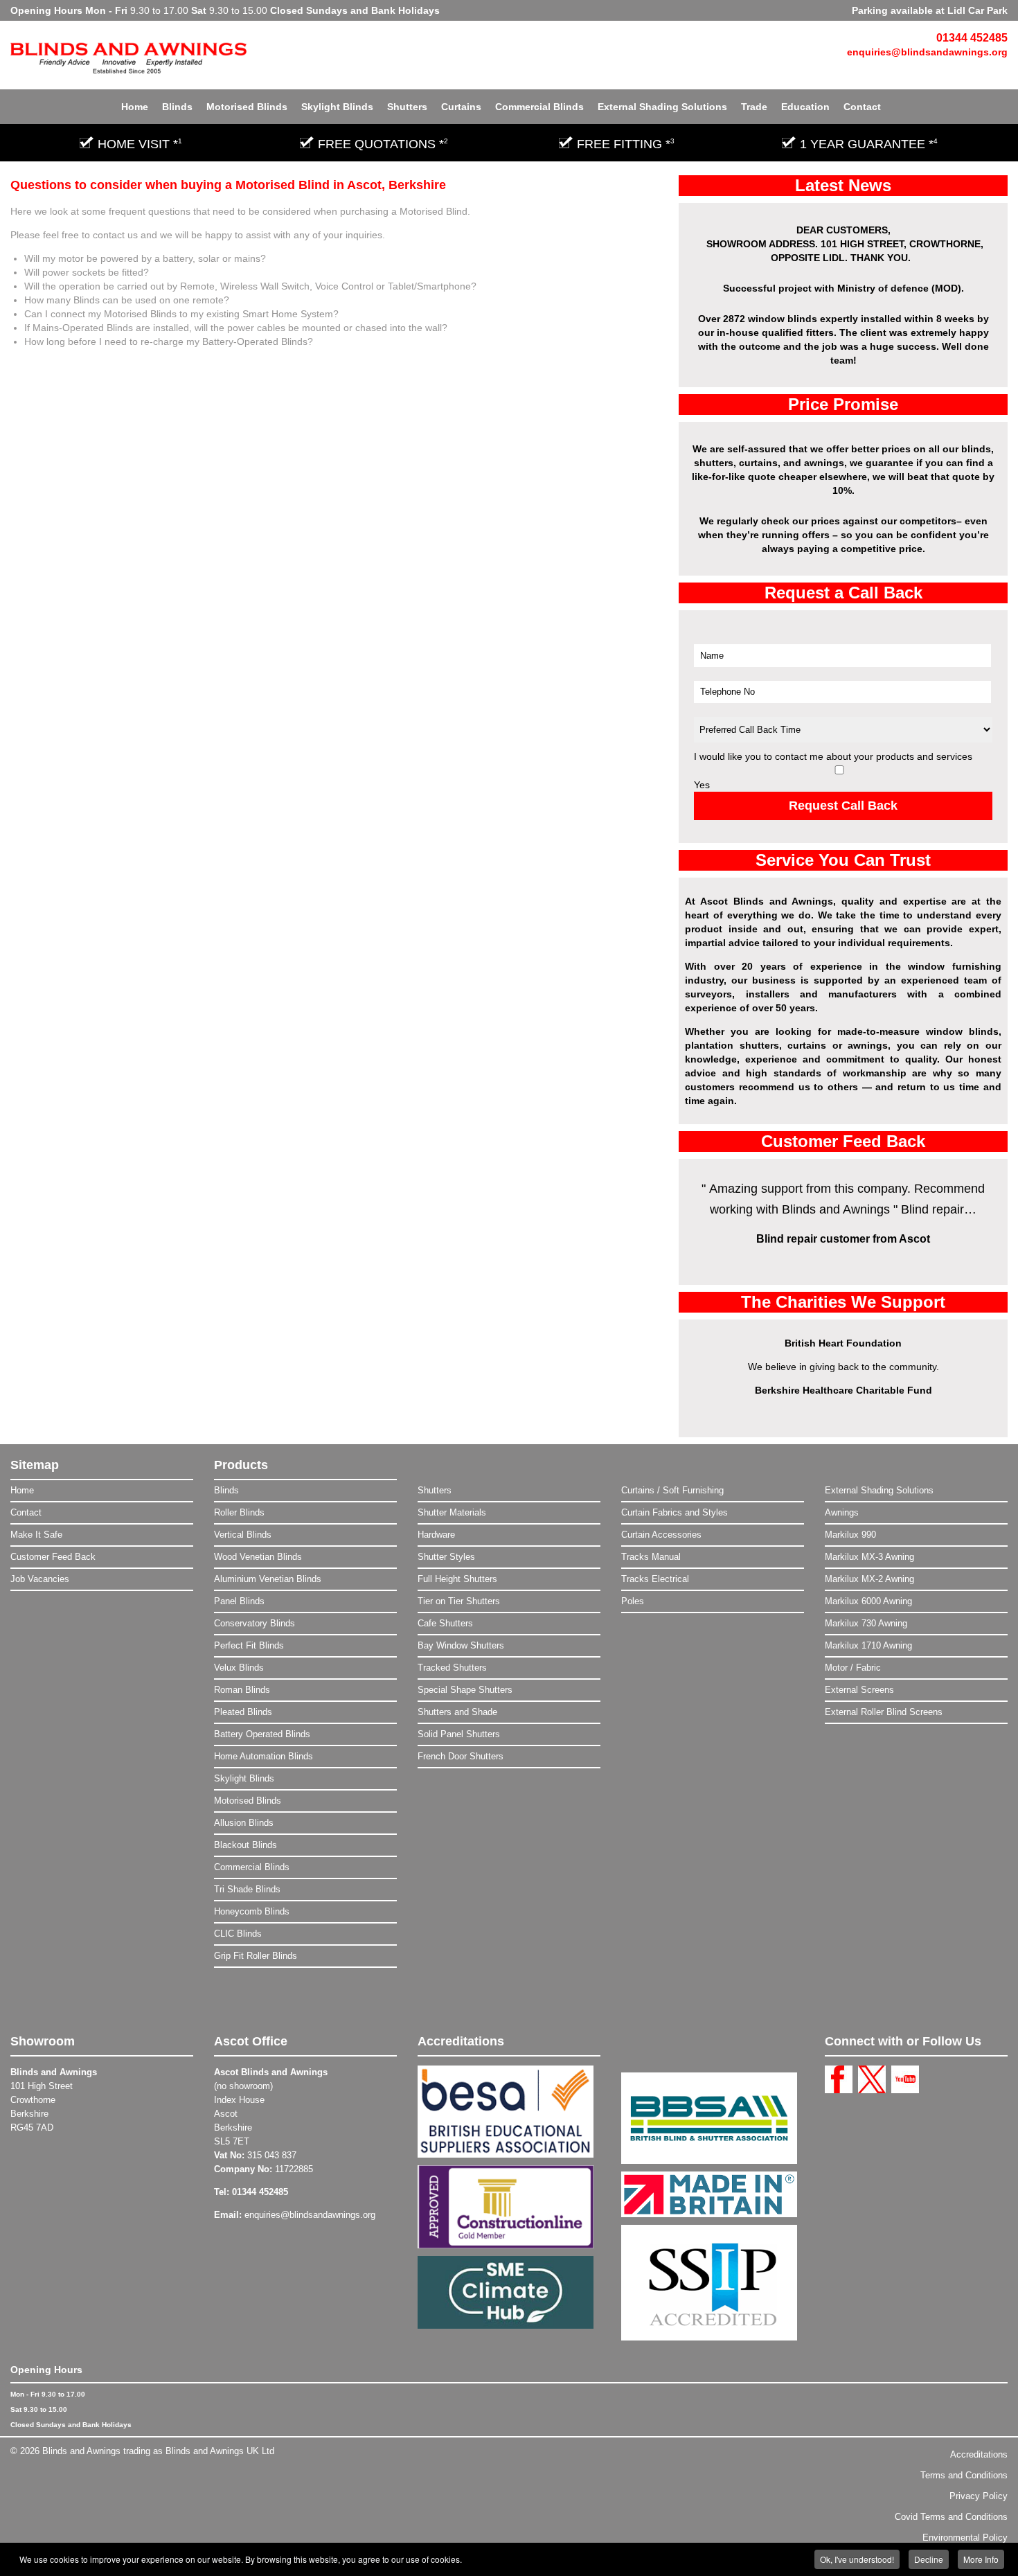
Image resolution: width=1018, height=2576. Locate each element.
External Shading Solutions (662, 107)
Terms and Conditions (964, 2475)
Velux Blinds (239, 1668)
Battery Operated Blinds (262, 1734)
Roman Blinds (242, 1690)
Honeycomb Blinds (252, 1911)
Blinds (177, 107)
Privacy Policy (979, 2496)
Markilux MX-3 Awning (869, 1557)
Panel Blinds (239, 1601)
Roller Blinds (239, 1512)
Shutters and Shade (457, 1712)
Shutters (407, 107)
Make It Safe (36, 1535)
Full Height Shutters (457, 1579)
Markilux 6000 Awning (868, 1601)
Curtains (461, 107)
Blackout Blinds (245, 1845)
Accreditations (979, 2454)
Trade (754, 107)
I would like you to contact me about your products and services (833, 756)
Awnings (842, 1512)
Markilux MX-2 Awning (869, 1579)
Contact (862, 107)
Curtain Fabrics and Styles (675, 1512)
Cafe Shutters (445, 1623)
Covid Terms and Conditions (951, 2517)
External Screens (859, 1690)
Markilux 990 (850, 1535)
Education (805, 107)
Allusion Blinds (244, 1823)
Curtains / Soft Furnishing (672, 1490)
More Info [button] (981, 2559)
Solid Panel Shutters (459, 1734)
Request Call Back (843, 806)
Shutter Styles (446, 1557)
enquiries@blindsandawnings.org (927, 52)
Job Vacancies (40, 1579)
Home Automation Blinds (264, 1756)
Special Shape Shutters (465, 1690)
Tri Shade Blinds (247, 1889)
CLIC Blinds (238, 1934)
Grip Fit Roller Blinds (256, 1956)
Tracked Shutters (452, 1668)
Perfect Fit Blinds (249, 1645)
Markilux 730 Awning (866, 1623)
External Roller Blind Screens (884, 1712)
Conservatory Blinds (254, 1623)
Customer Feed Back (53, 1557)
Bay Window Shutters (461, 1645)
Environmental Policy (965, 2538)
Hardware (436, 1535)
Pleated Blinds (243, 1712)
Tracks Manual (651, 1557)
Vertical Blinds (243, 1535)
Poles (633, 1601)
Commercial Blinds (539, 107)
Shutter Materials (452, 1512)
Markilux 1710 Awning (868, 1645)
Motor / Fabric (853, 1668)
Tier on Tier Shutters (459, 1601)
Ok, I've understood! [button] (857, 2559)
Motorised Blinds (247, 107)
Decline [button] (929, 2559)
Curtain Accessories (661, 1535)
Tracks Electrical (655, 1579)
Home (135, 107)
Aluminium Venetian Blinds (268, 1579)
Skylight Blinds (337, 107)
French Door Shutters (461, 1756)
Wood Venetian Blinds (258, 1557)
